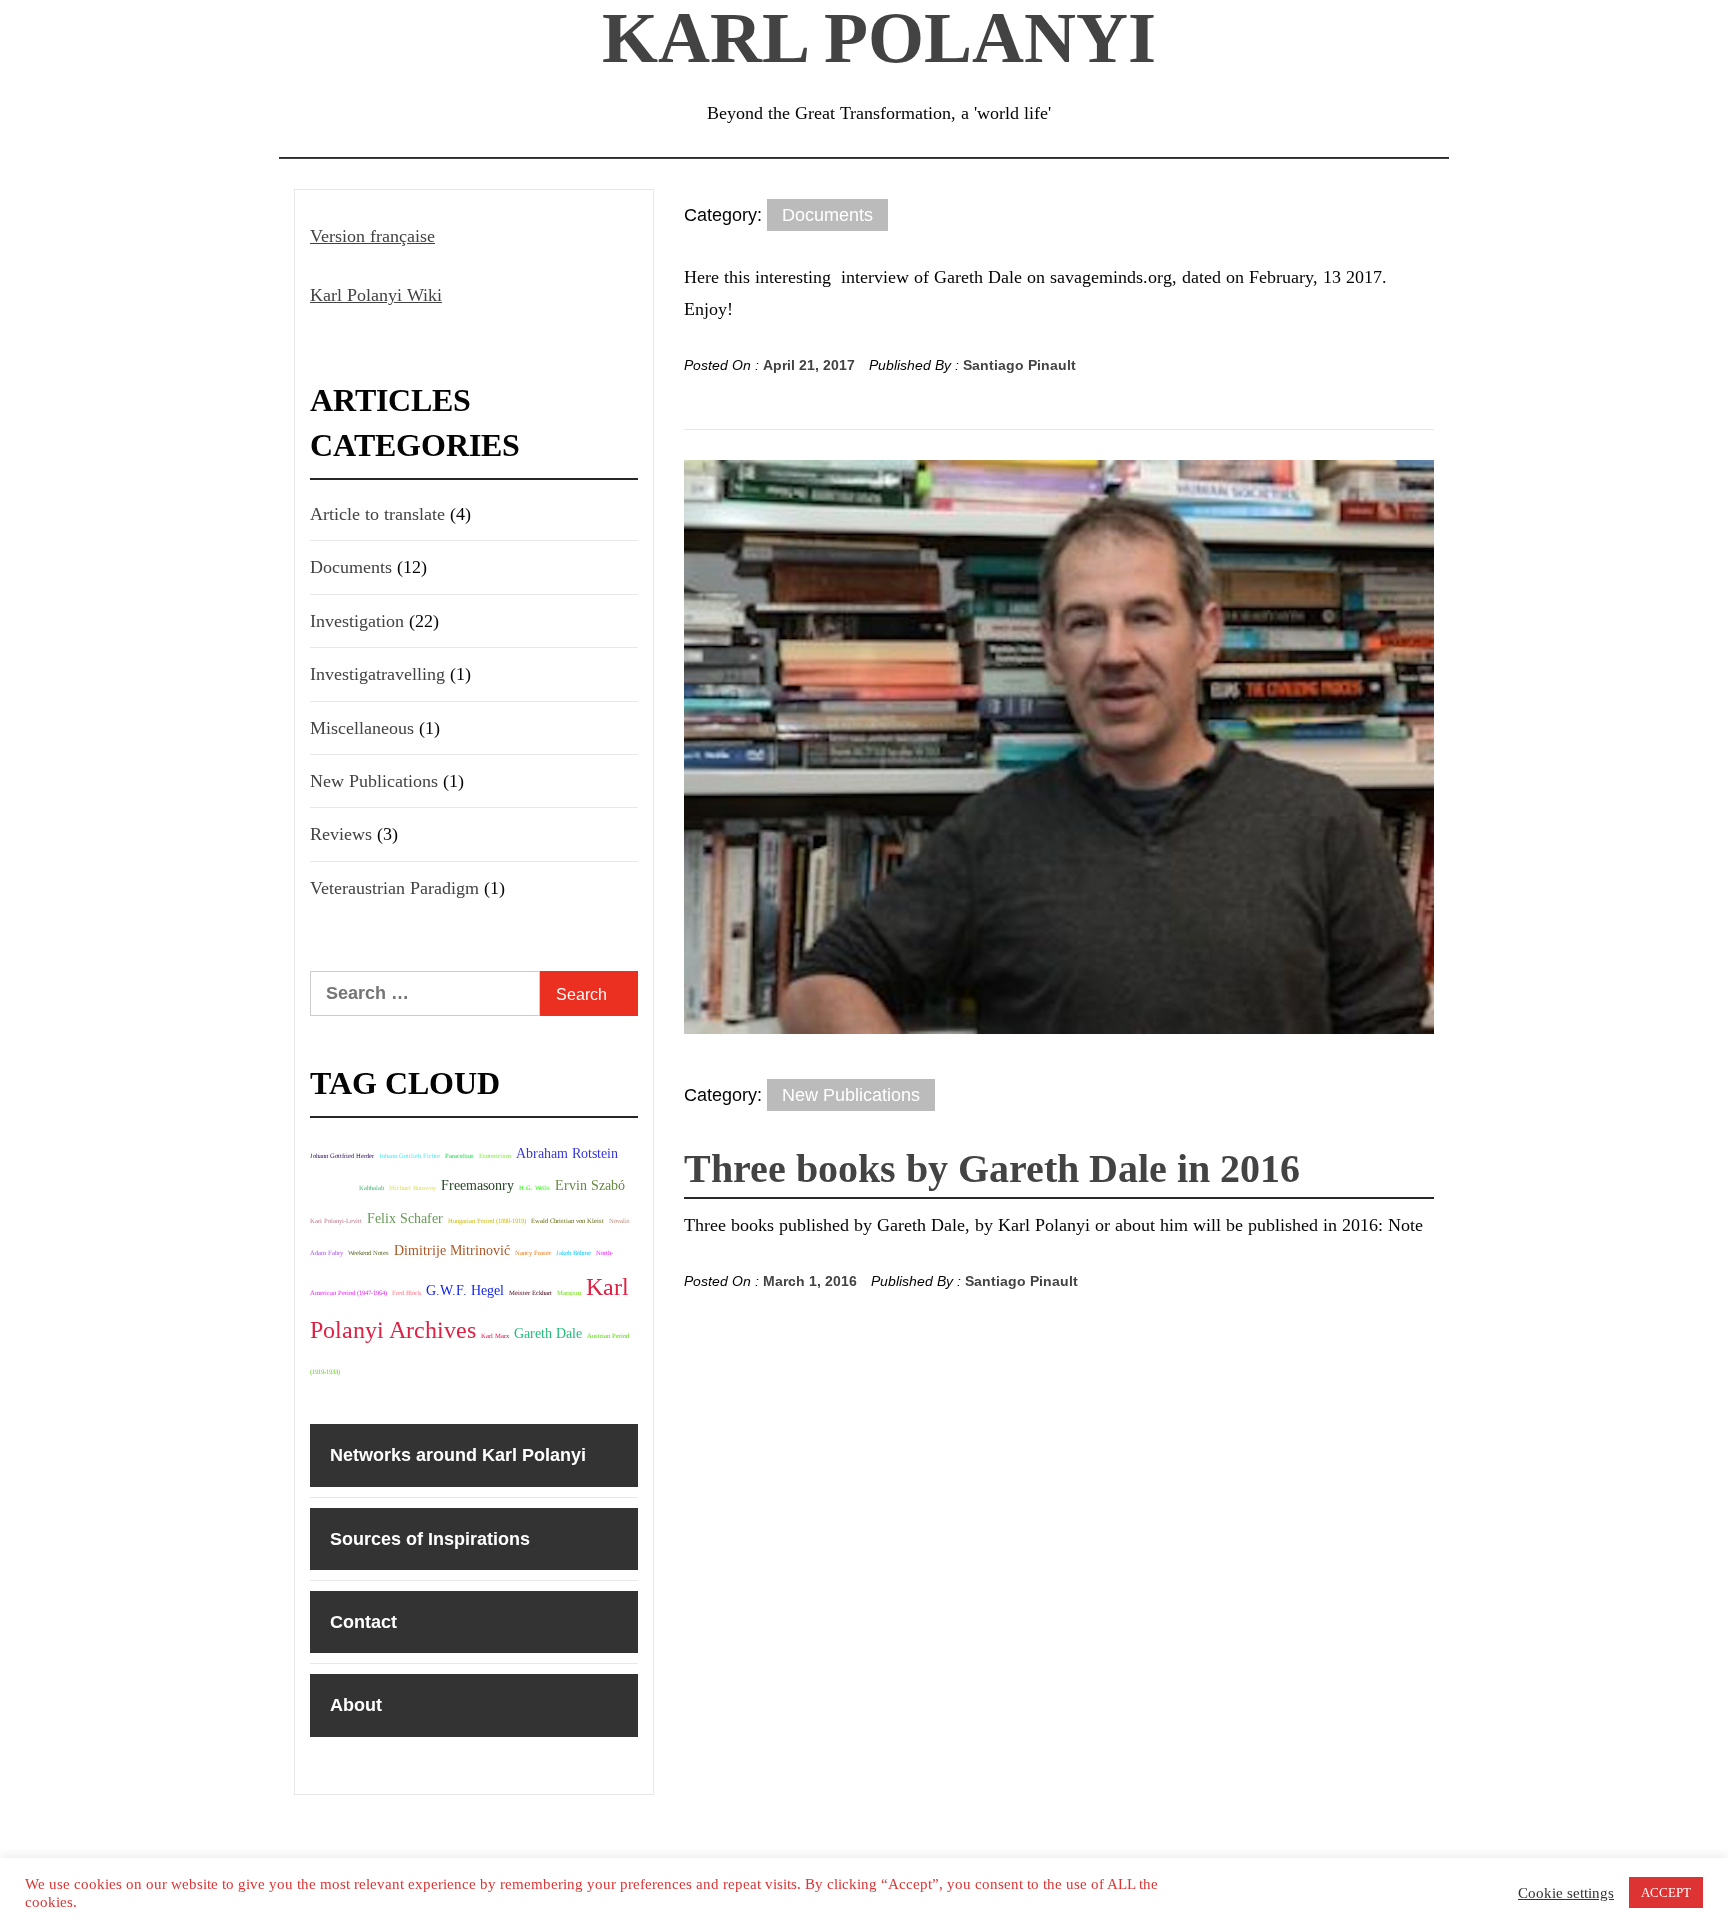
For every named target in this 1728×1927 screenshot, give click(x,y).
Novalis (619, 1220)
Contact (363, 1622)
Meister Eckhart (530, 1292)
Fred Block (406, 1292)
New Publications (851, 1095)
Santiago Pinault (1019, 365)
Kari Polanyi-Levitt (336, 1220)
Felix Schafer (405, 1218)
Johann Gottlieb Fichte (409, 1155)
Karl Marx (495, 1335)
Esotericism (495, 1155)
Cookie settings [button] (1566, 1893)
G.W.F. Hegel (465, 1290)
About (356, 1705)
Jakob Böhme (573, 1252)
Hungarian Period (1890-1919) (487, 1220)
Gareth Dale (548, 1333)
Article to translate (377, 514)
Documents (827, 215)
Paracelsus (459, 1155)
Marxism (569, 1292)
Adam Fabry (326, 1252)
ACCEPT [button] (1666, 1892)
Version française (372, 236)
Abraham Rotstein (567, 1153)
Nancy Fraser (533, 1252)
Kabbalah (371, 1187)
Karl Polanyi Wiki (376, 295)
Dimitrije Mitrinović (452, 1250)
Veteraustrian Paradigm (394, 888)
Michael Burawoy (412, 1187)
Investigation (357, 621)
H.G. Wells (534, 1187)
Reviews (341, 834)
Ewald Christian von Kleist (567, 1220)
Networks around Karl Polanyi (458, 1455)
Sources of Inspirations (430, 1539)
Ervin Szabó (590, 1185)
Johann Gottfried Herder (342, 1155)
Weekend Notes (368, 1252)
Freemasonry (477, 1185)
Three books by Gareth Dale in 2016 (992, 1168)
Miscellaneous (362, 728)
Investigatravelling (377, 674)
